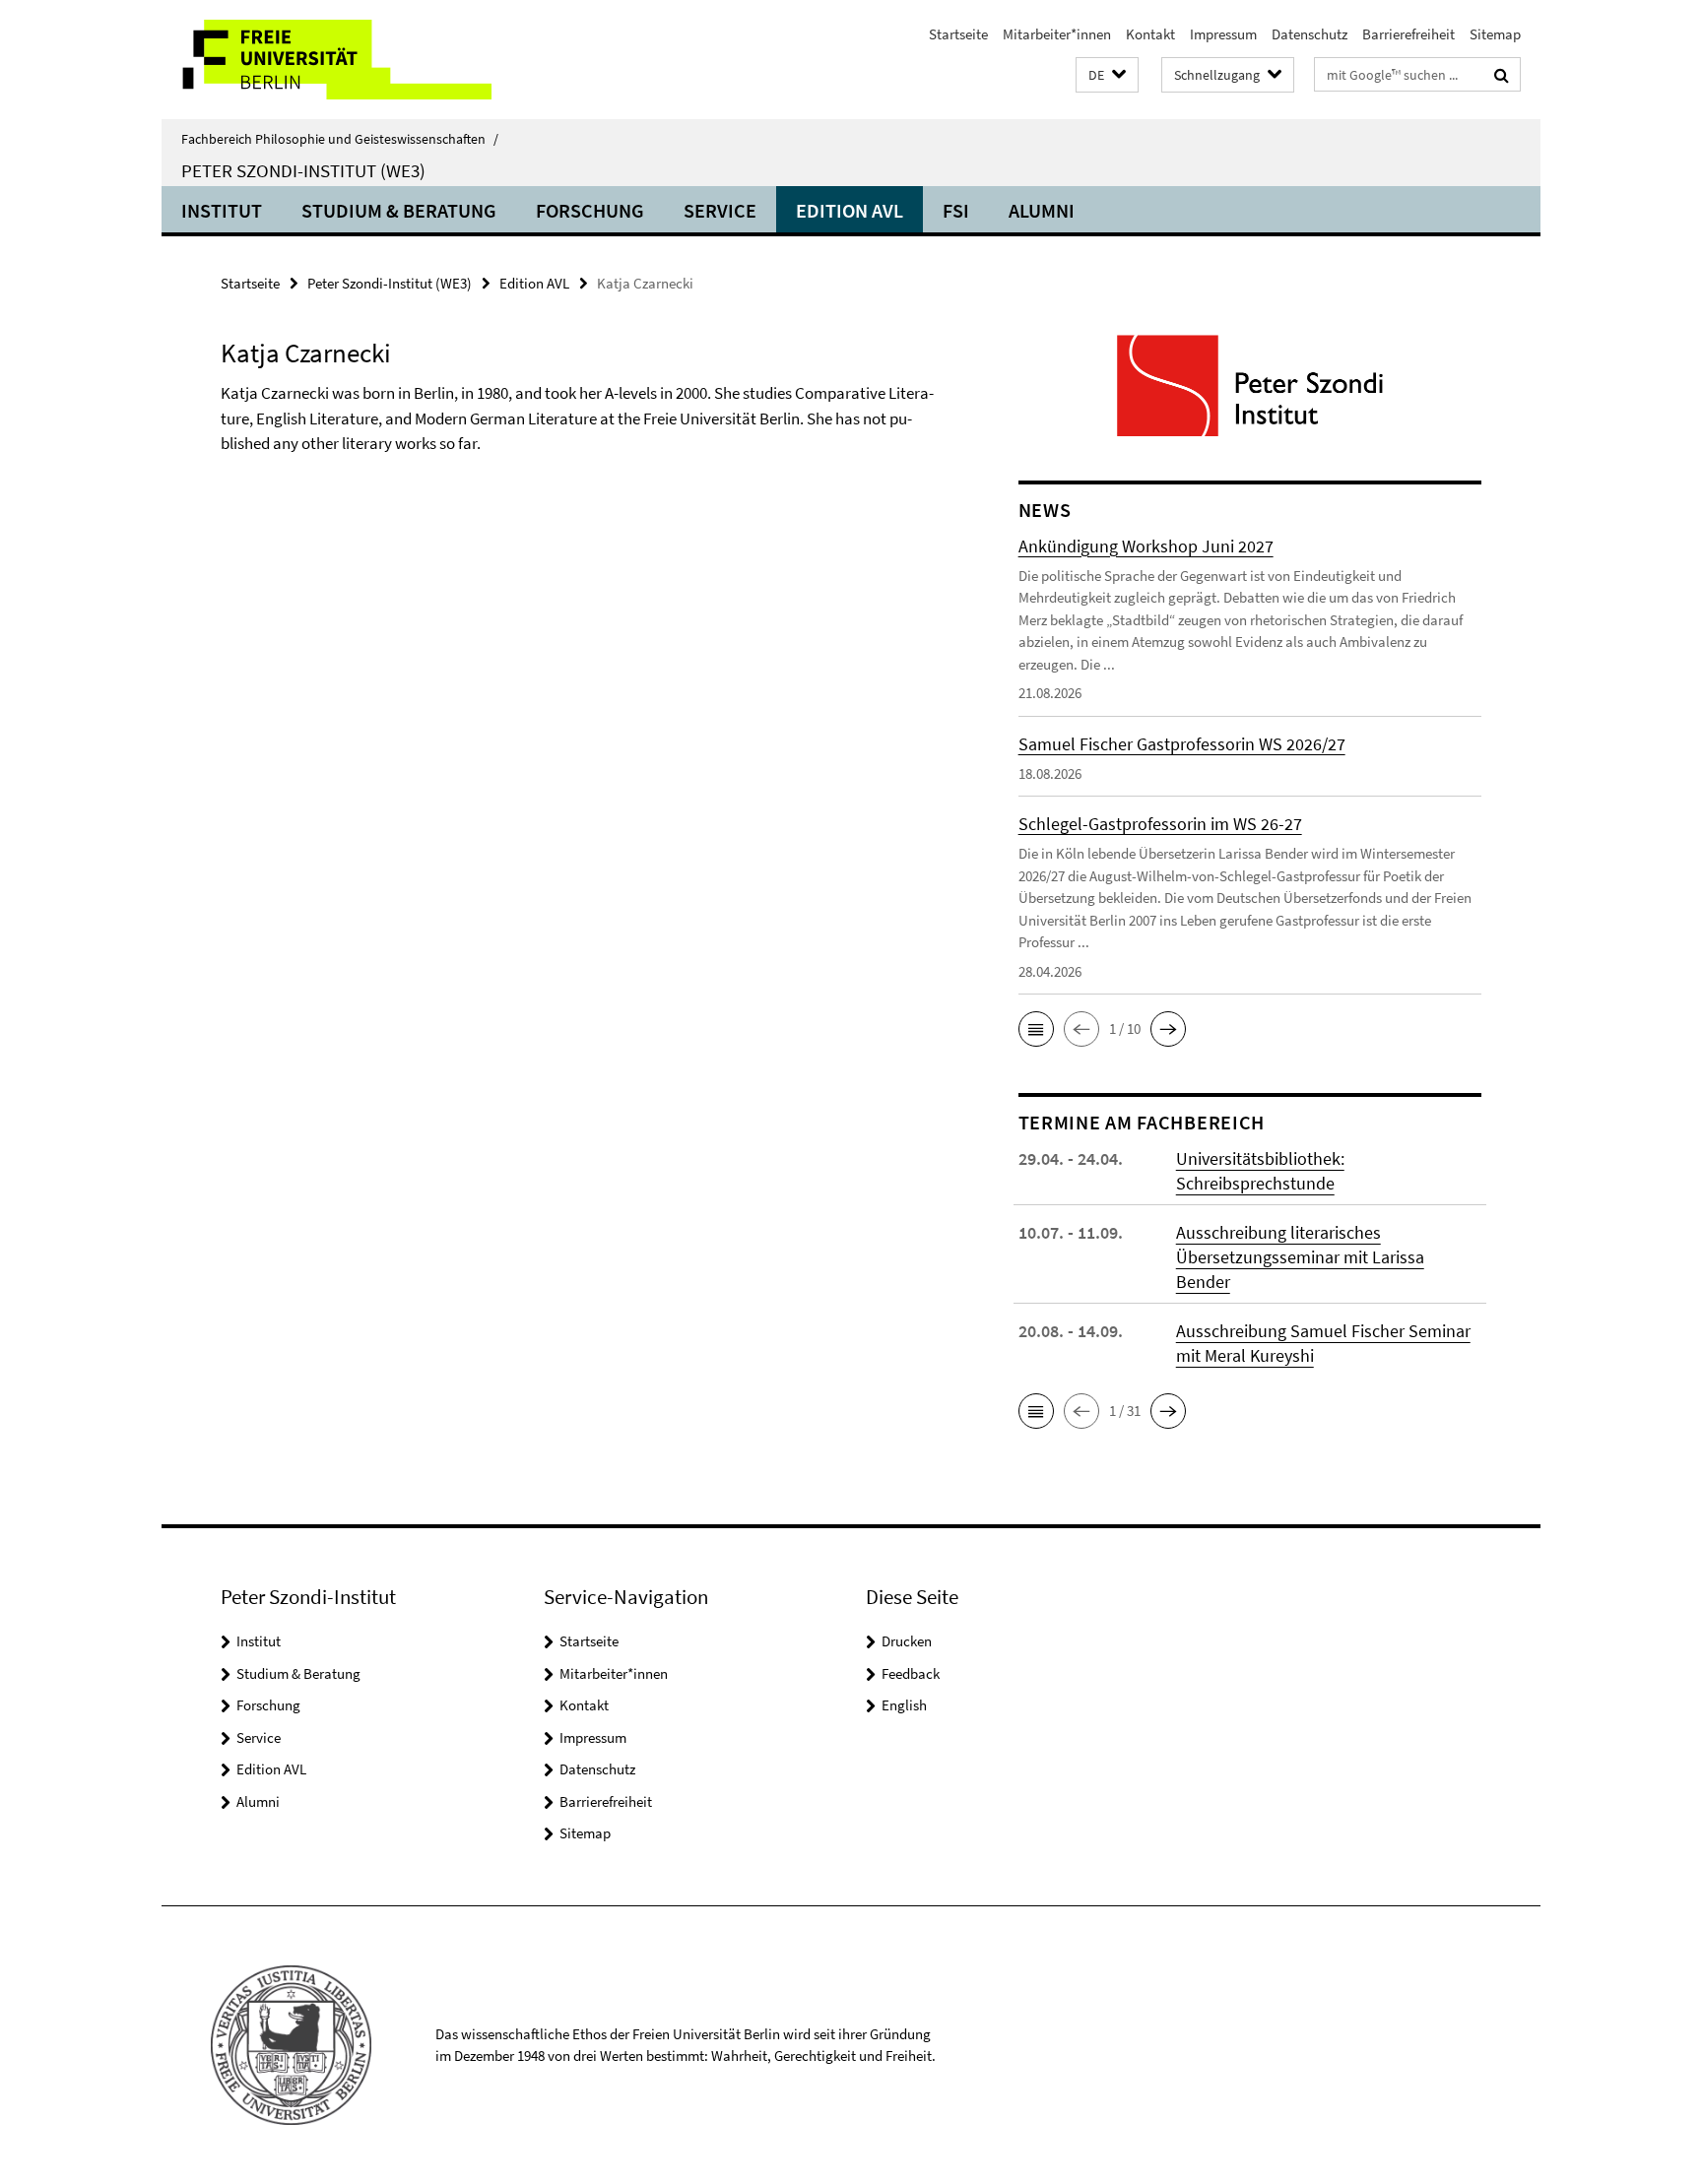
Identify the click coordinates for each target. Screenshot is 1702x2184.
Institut (222, 210)
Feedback (911, 1673)
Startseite (958, 34)
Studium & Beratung (399, 210)
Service (720, 210)
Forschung (590, 210)
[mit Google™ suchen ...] (1502, 75)
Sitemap (1495, 34)
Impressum (1223, 34)
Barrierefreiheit (1408, 34)
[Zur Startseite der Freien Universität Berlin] (327, 60)
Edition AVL (850, 210)
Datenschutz (1309, 34)
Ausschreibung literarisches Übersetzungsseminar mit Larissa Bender (1300, 1257)
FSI (956, 210)
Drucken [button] (907, 1641)
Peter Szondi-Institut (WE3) (303, 170)
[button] (1107, 75)
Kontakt (1150, 34)
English (904, 1705)
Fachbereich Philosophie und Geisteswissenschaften (340, 139)
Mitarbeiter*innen (1057, 34)
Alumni (1042, 210)
